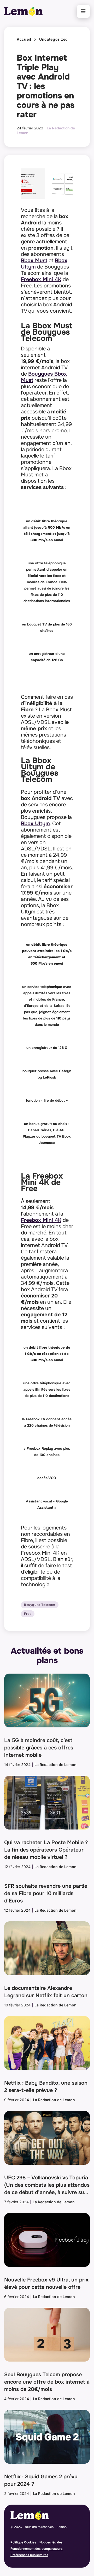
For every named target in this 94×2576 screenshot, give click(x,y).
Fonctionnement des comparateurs (37, 2549)
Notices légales (51, 2542)
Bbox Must (34, 261)
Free (28, 1614)
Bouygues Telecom (40, 1605)
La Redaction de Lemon (55, 1765)
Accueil (24, 39)
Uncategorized (54, 39)
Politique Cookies (23, 2542)
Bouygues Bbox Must (44, 377)
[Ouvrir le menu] (83, 11)
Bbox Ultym (35, 824)
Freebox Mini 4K (41, 279)
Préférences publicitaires (29, 2555)
